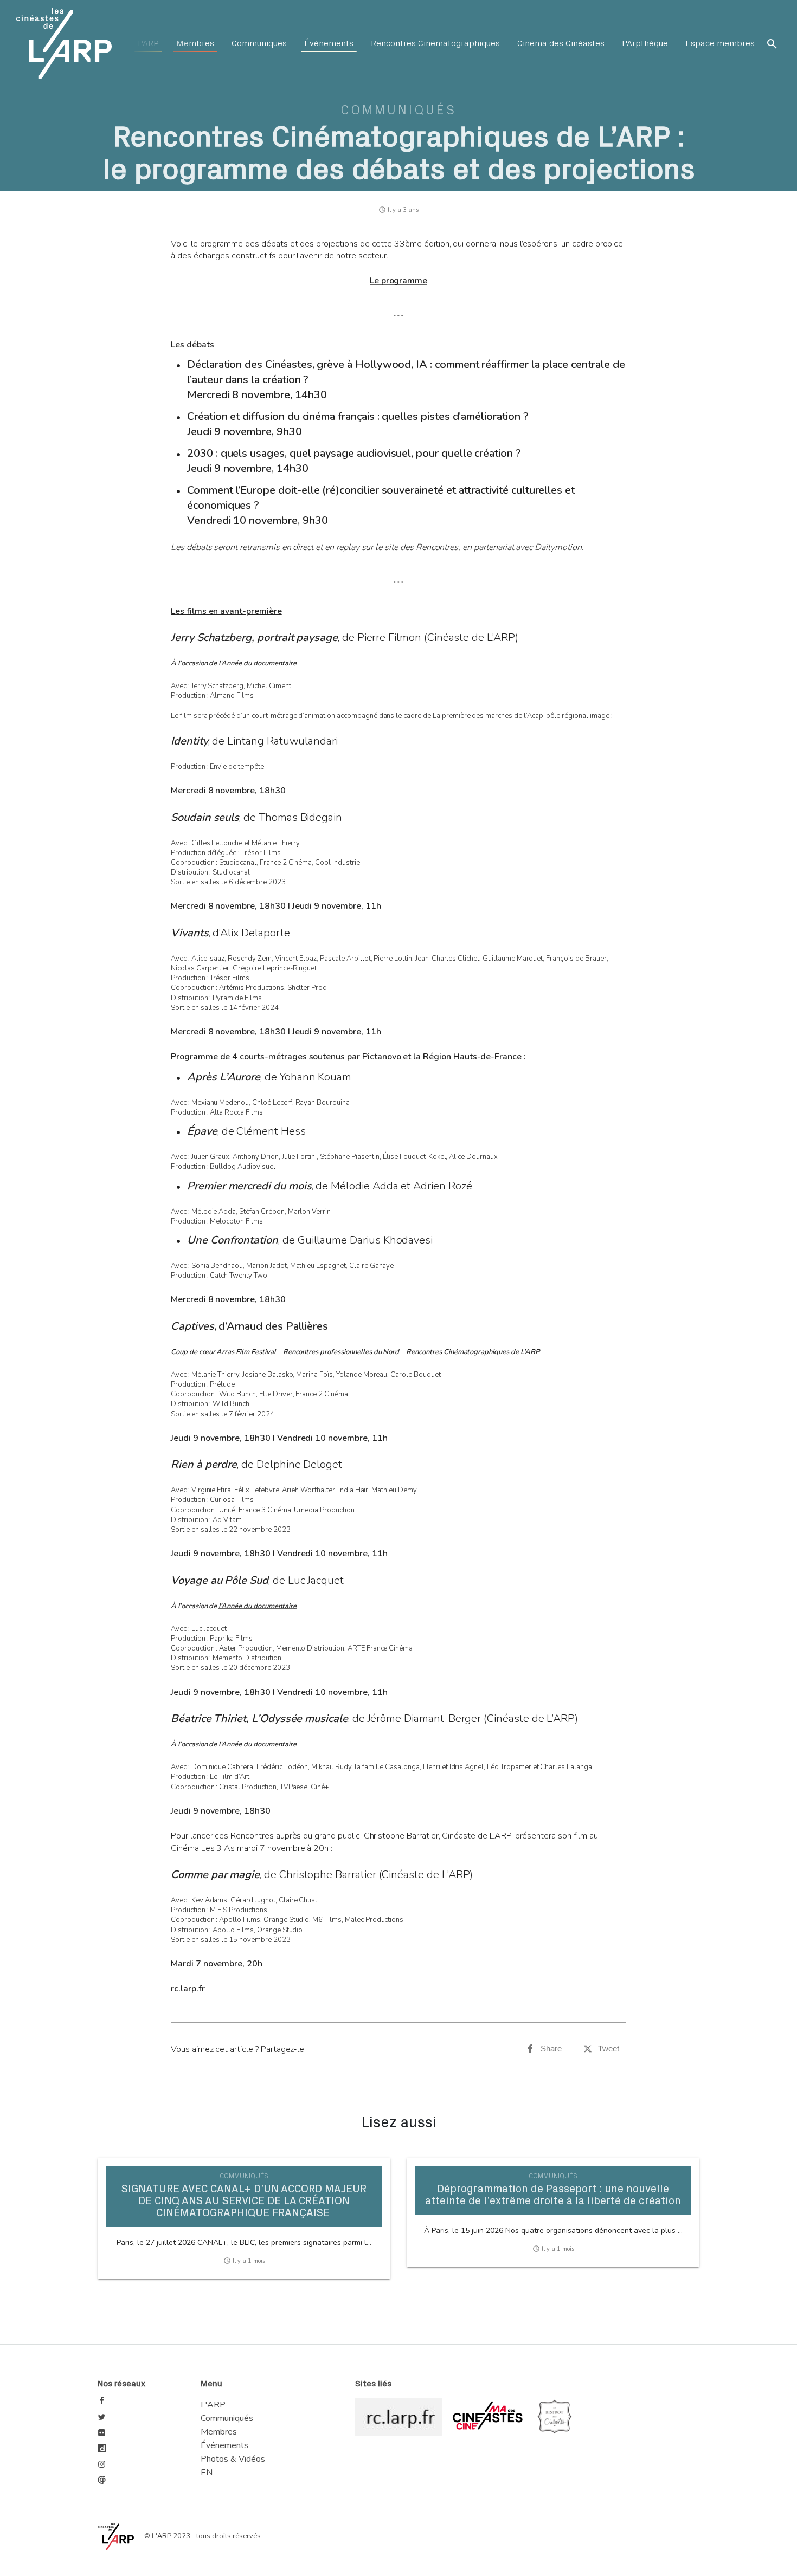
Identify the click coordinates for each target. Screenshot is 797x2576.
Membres (195, 43)
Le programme (398, 281)
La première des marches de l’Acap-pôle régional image (521, 716)
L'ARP (148, 43)
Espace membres (720, 43)
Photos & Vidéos (233, 2459)
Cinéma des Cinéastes (561, 43)
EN (207, 2473)
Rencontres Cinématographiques (435, 43)
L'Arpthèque (645, 43)
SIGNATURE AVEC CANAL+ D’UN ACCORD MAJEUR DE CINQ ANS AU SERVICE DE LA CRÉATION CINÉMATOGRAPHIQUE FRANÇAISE (244, 2201)
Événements (329, 43)
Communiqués (259, 43)
